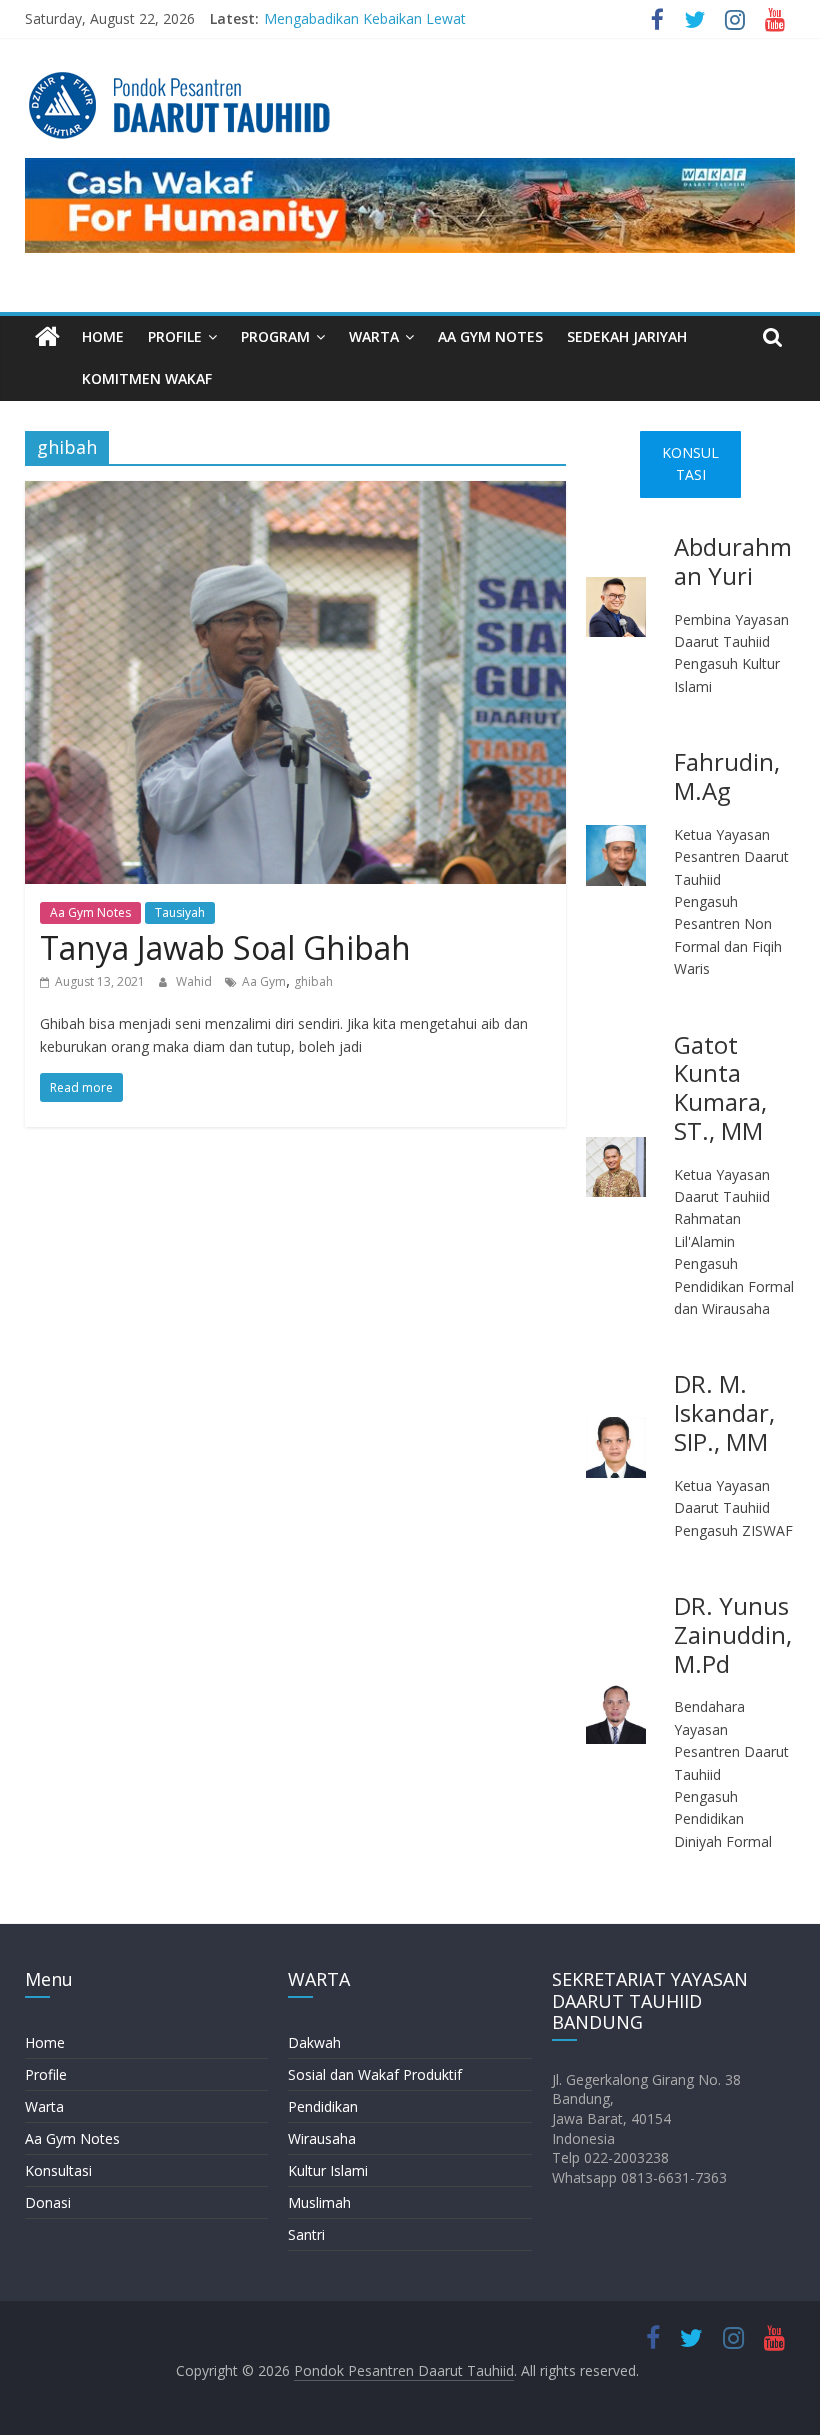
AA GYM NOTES (490, 336)
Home (45, 2042)
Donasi (48, 2202)
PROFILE (175, 336)
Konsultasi (58, 2170)
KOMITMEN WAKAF (147, 378)
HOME (103, 336)
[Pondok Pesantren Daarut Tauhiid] (47, 337)
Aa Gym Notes (90, 912)
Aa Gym (264, 981)
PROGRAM (275, 336)
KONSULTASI (690, 463)
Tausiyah (180, 912)
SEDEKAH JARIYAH (627, 336)
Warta (44, 2106)
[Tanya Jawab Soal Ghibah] (295, 493)
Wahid (195, 981)
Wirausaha (322, 2138)
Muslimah (319, 2202)
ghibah (313, 981)
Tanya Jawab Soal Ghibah (225, 947)
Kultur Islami (328, 2170)
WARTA (374, 336)
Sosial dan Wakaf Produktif (375, 2074)
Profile (46, 2074)
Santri (306, 2234)
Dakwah (314, 2042)
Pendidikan (323, 2106)
